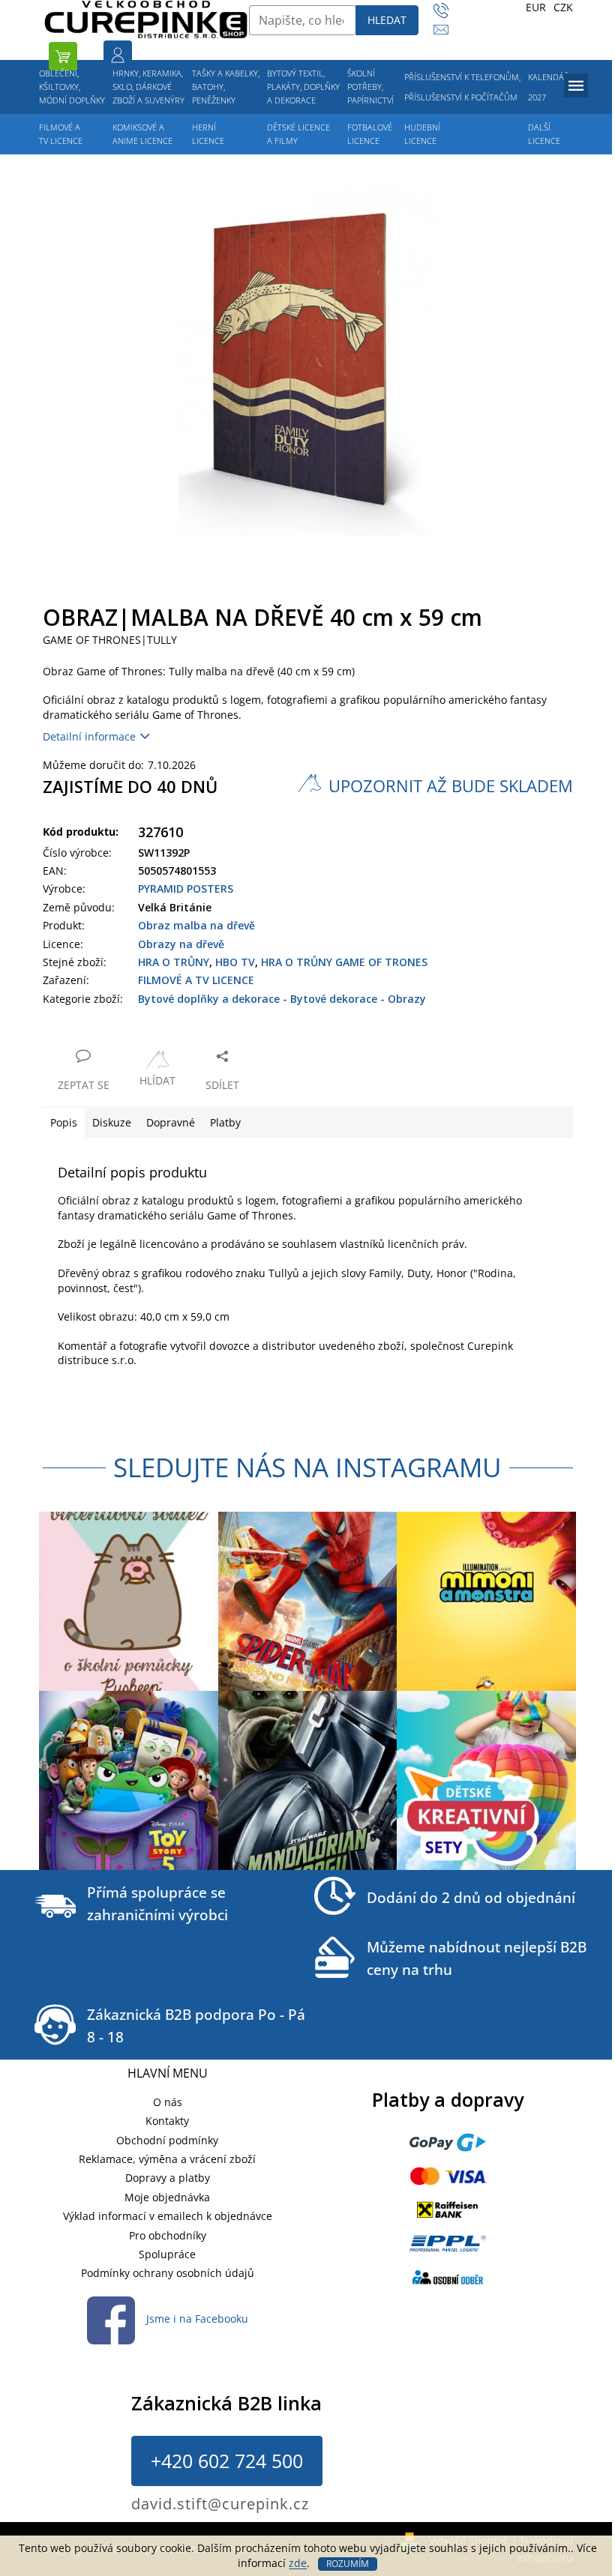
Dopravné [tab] (171, 1122)
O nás (168, 2102)
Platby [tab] (225, 1122)
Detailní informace (89, 736)
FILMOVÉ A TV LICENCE (196, 980)
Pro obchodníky (168, 2235)
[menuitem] (72, 87)
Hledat (387, 20)
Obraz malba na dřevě (196, 925)
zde (298, 2563)
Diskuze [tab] (112, 1122)
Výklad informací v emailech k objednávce (168, 2216)
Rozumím (348, 2564)
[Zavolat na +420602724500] (448, 11)
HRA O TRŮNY (174, 962)
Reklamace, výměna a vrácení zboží (167, 2159)
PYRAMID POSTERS (186, 889)
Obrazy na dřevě (181, 944)
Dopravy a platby (168, 2178)
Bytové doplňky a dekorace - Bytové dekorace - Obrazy (282, 999)
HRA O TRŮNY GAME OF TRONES (344, 962)
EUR (536, 7)
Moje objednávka (167, 2197)
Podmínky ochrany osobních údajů (168, 2273)
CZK (563, 7)
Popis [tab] (64, 1122)
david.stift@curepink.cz (220, 2504)
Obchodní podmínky (167, 2140)
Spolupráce (167, 2254)
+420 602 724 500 (227, 2461)
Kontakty (167, 2121)
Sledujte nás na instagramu (307, 1467)
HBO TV (235, 962)
